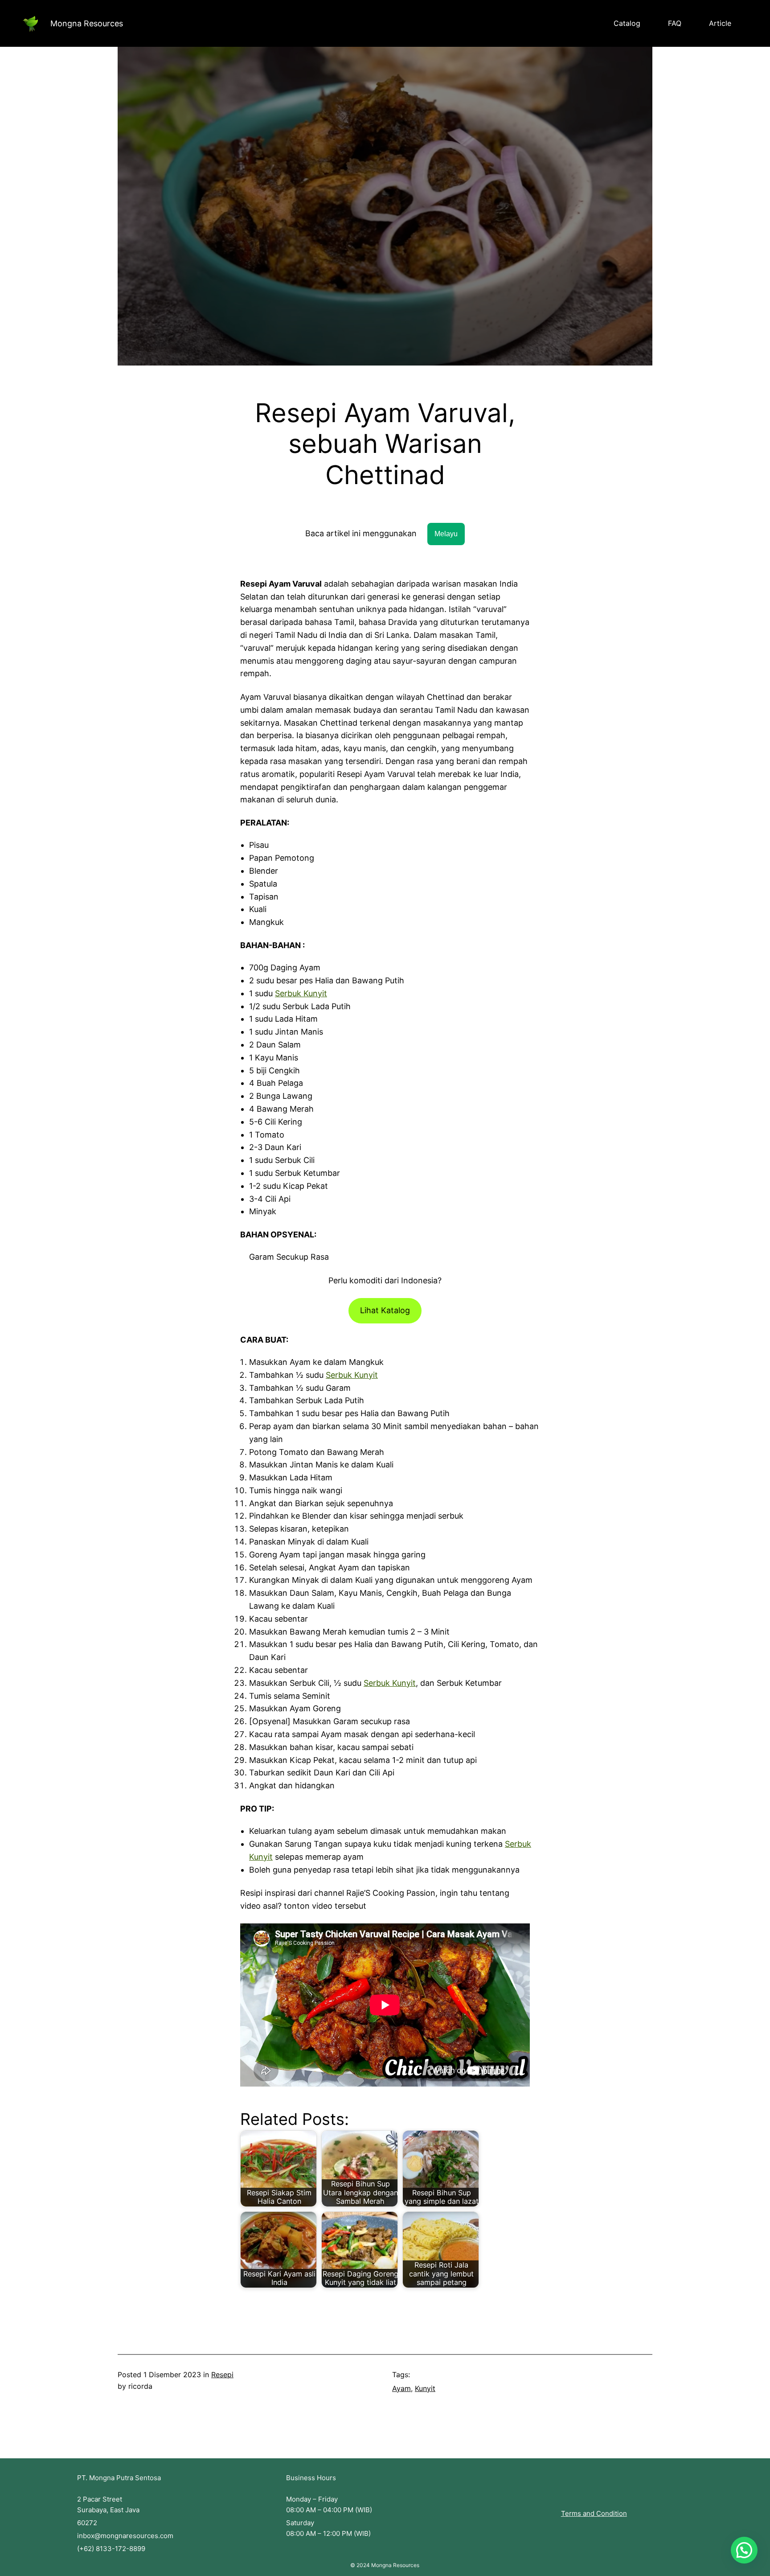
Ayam (401, 2388)
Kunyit (425, 2388)
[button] (744, 2550)
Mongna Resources (87, 23)
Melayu (446, 534)
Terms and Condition (594, 2513)
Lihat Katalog (385, 1310)
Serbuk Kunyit (301, 993)
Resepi (222, 2375)
